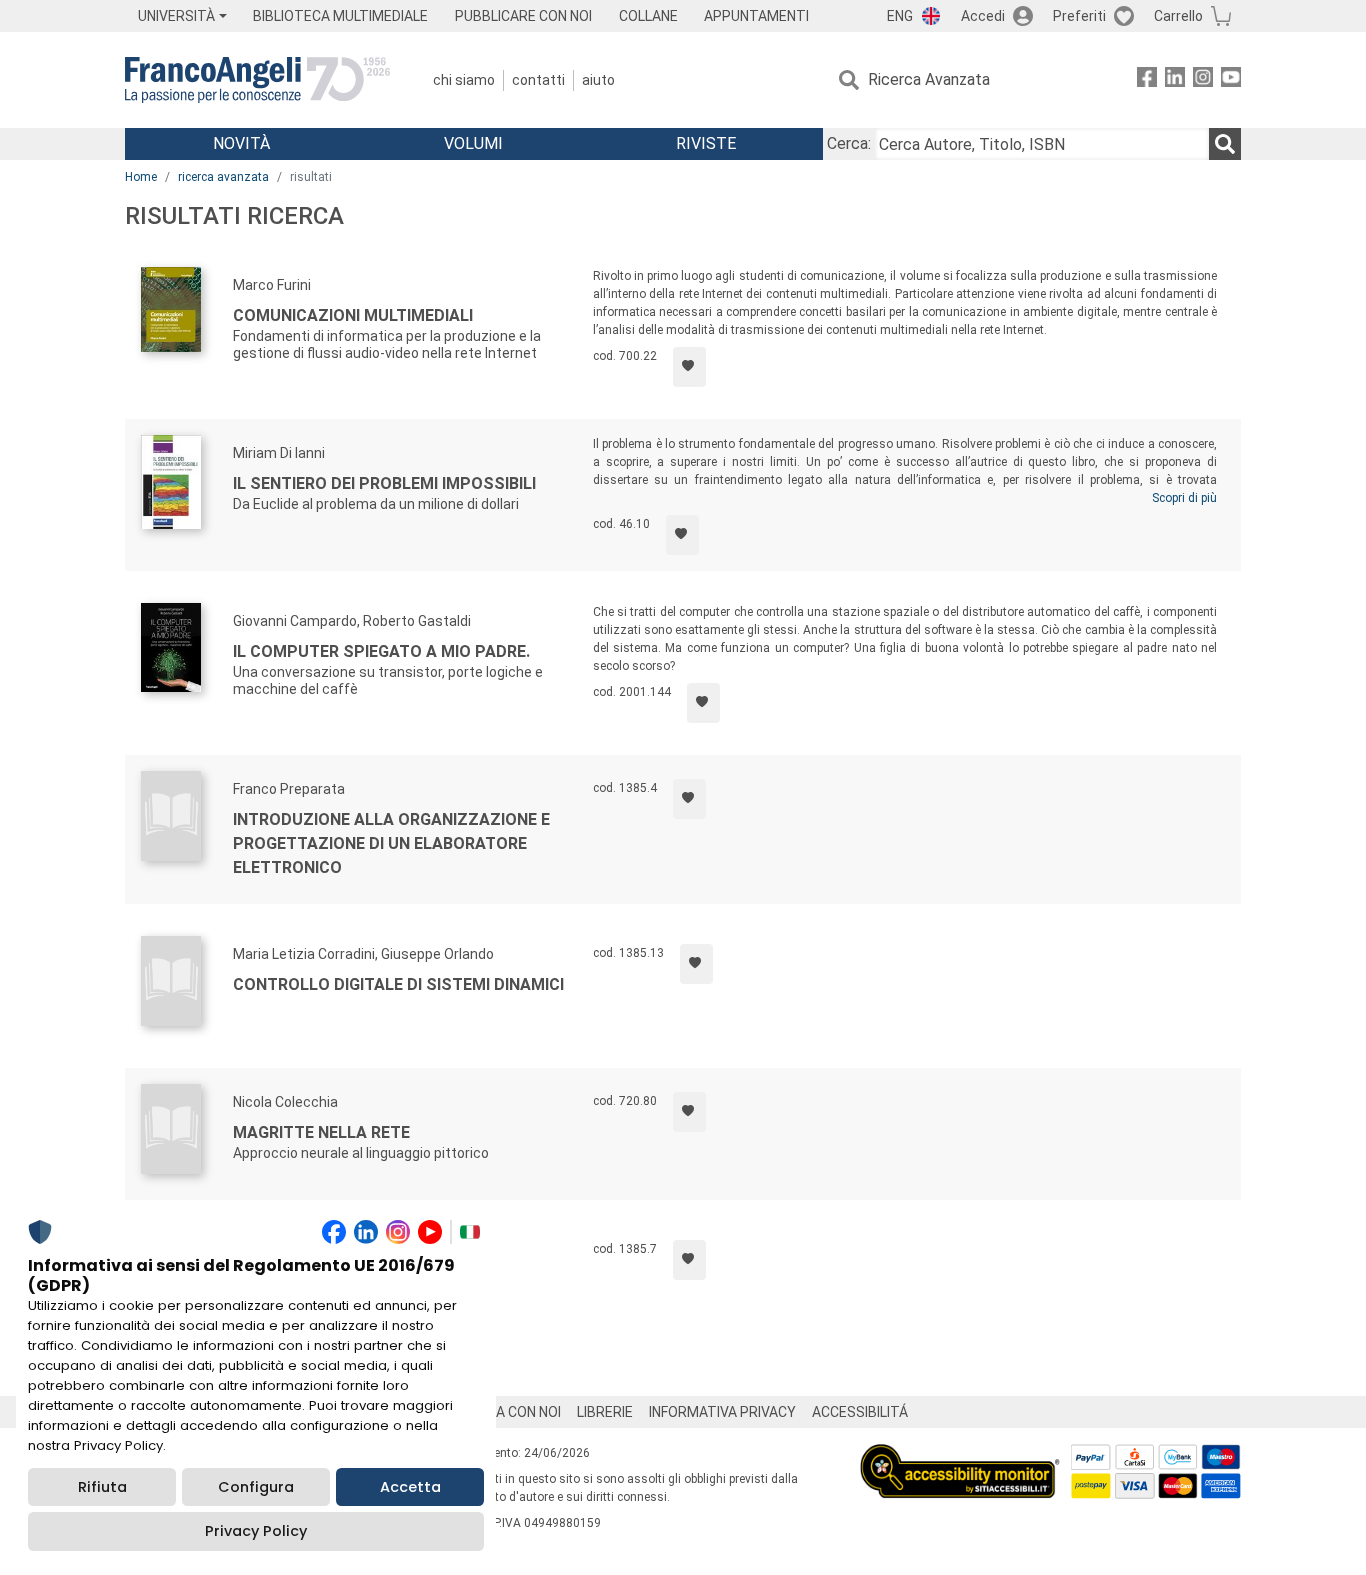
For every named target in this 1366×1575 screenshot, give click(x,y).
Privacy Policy (256, 1531)
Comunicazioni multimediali (353, 315)
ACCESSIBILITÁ (860, 1412)
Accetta (410, 1487)
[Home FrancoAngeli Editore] (257, 80)
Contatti (538, 80)
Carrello (1178, 16)
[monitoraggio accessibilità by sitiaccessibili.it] (960, 1455)
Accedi (983, 16)
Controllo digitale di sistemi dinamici (398, 984)
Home (141, 177)
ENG (900, 16)
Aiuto (598, 80)
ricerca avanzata (223, 177)
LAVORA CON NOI (507, 1412)
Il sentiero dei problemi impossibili (384, 483)
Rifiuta (102, 1487)
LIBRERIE (605, 1412)
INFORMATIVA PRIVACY (722, 1412)
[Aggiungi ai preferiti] (689, 367)
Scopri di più (1184, 498)
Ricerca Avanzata (929, 79)
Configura (256, 1487)
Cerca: (849, 143)
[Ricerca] (1225, 144)
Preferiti (1079, 16)
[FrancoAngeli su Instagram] (1203, 80)
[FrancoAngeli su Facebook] (1147, 80)
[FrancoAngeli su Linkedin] (1175, 80)
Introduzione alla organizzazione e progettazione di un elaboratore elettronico (391, 843)
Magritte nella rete (321, 1132)
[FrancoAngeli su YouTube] (1231, 80)
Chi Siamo (464, 80)
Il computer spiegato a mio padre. (381, 651)
